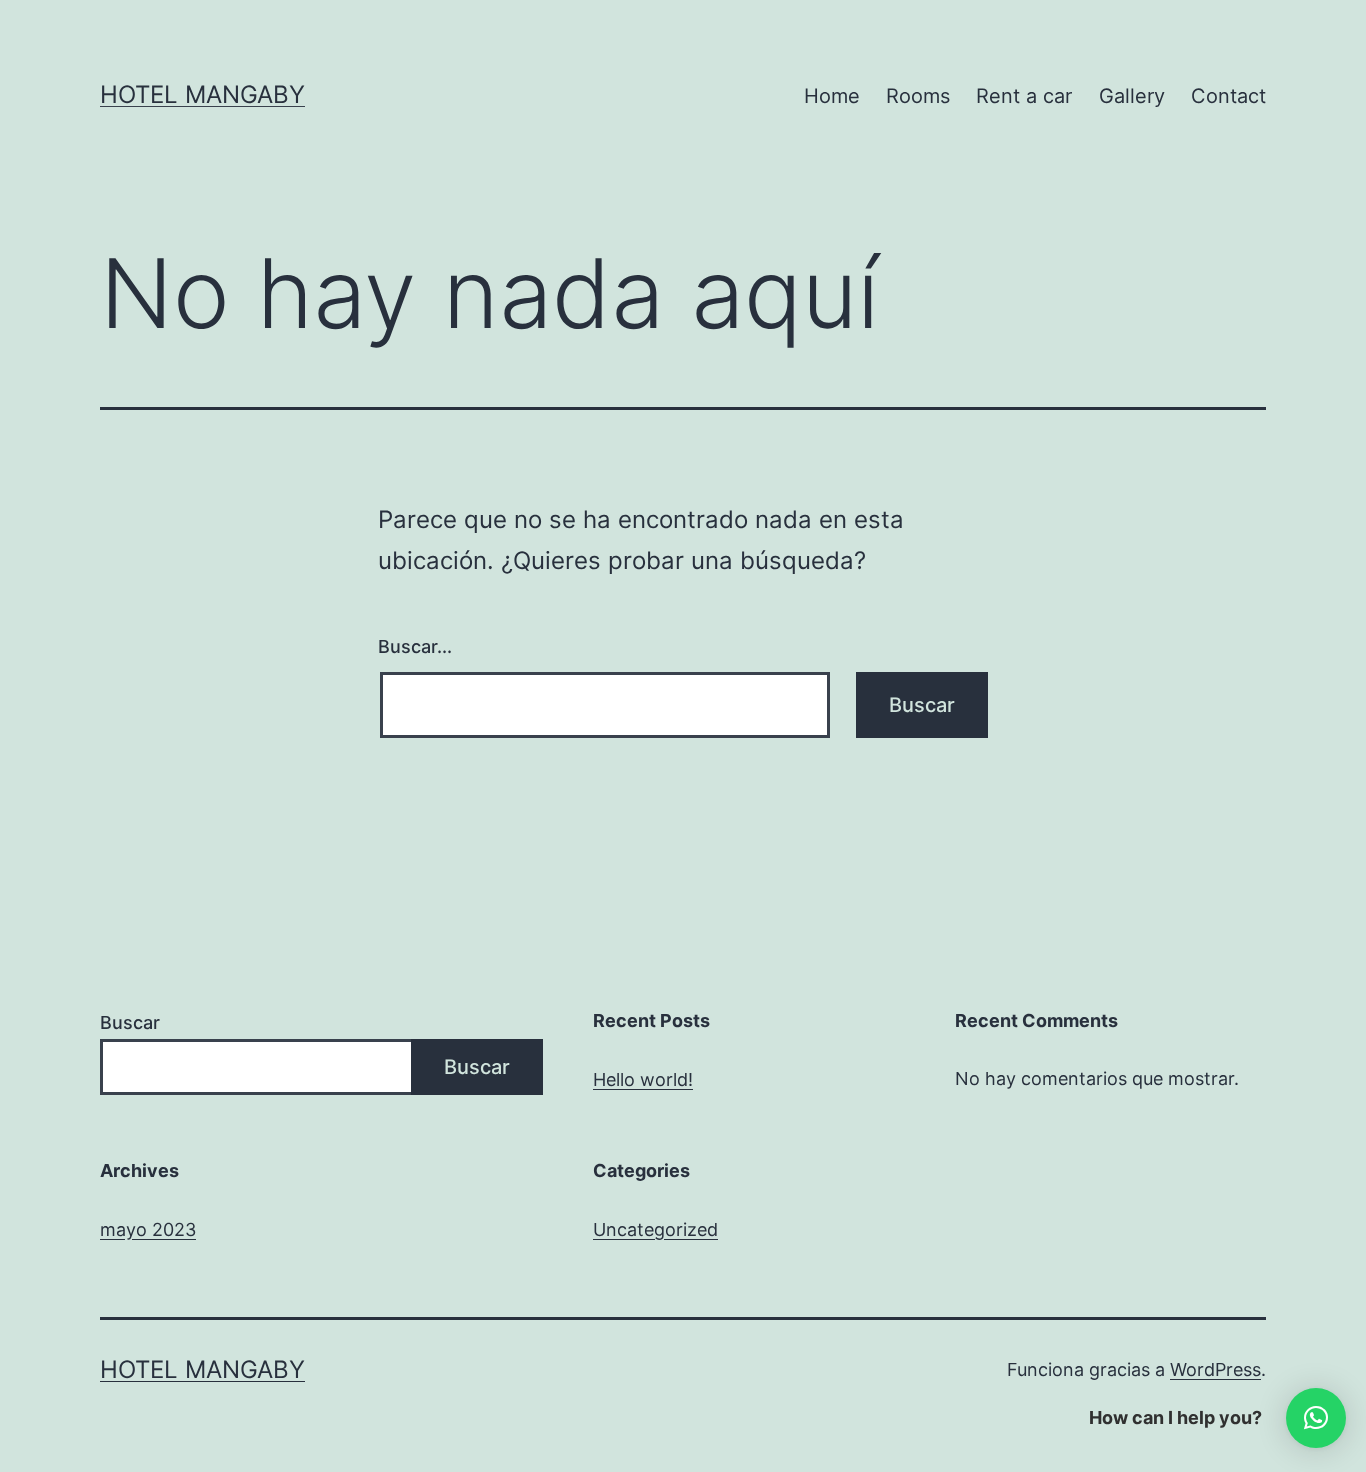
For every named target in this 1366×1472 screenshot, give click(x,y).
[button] (1316, 1418)
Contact (1228, 96)
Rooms (918, 96)
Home (832, 96)
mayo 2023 (148, 1229)
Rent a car (1024, 96)
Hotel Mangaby (202, 94)
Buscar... (415, 646)
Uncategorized (655, 1229)
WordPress (1215, 1369)
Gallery (1132, 96)
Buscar (130, 1022)
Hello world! (643, 1079)
